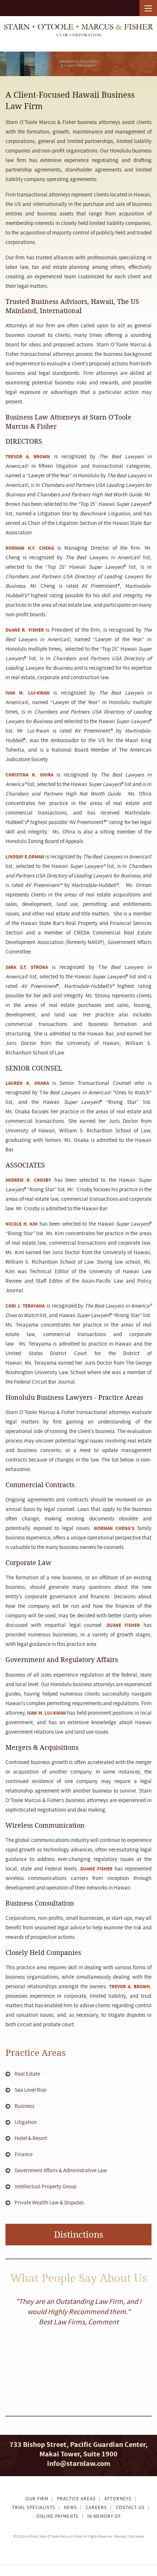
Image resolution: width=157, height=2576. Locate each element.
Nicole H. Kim (22, 1224)
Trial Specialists (34, 2508)
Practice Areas (36, 2052)
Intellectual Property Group (45, 2187)
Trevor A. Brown (28, 457)
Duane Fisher (123, 1625)
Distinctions (79, 2234)
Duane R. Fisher (25, 630)
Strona (39, 967)
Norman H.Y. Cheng (30, 548)
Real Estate (27, 2074)
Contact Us (130, 2508)
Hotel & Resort (31, 2138)
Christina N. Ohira (29, 775)
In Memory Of (104, 2517)
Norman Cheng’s (114, 1528)
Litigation (26, 2122)
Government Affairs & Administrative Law (61, 2171)
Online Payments (58, 2517)
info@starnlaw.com (79, 2464)
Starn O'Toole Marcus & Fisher (61, 2536)
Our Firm (37, 2499)
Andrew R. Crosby (28, 1180)
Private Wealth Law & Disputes (49, 2203)
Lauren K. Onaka (27, 1083)
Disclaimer (136, 2536)
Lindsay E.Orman (25, 857)
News (70, 2508)
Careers (96, 2508)
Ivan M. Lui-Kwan (29, 693)
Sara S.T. (18, 967)
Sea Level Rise (30, 2090)
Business (24, 2106)
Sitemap (120, 2536)
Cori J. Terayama (26, 1306)
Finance (24, 2154)
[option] (78, 2312)
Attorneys (118, 2499)
